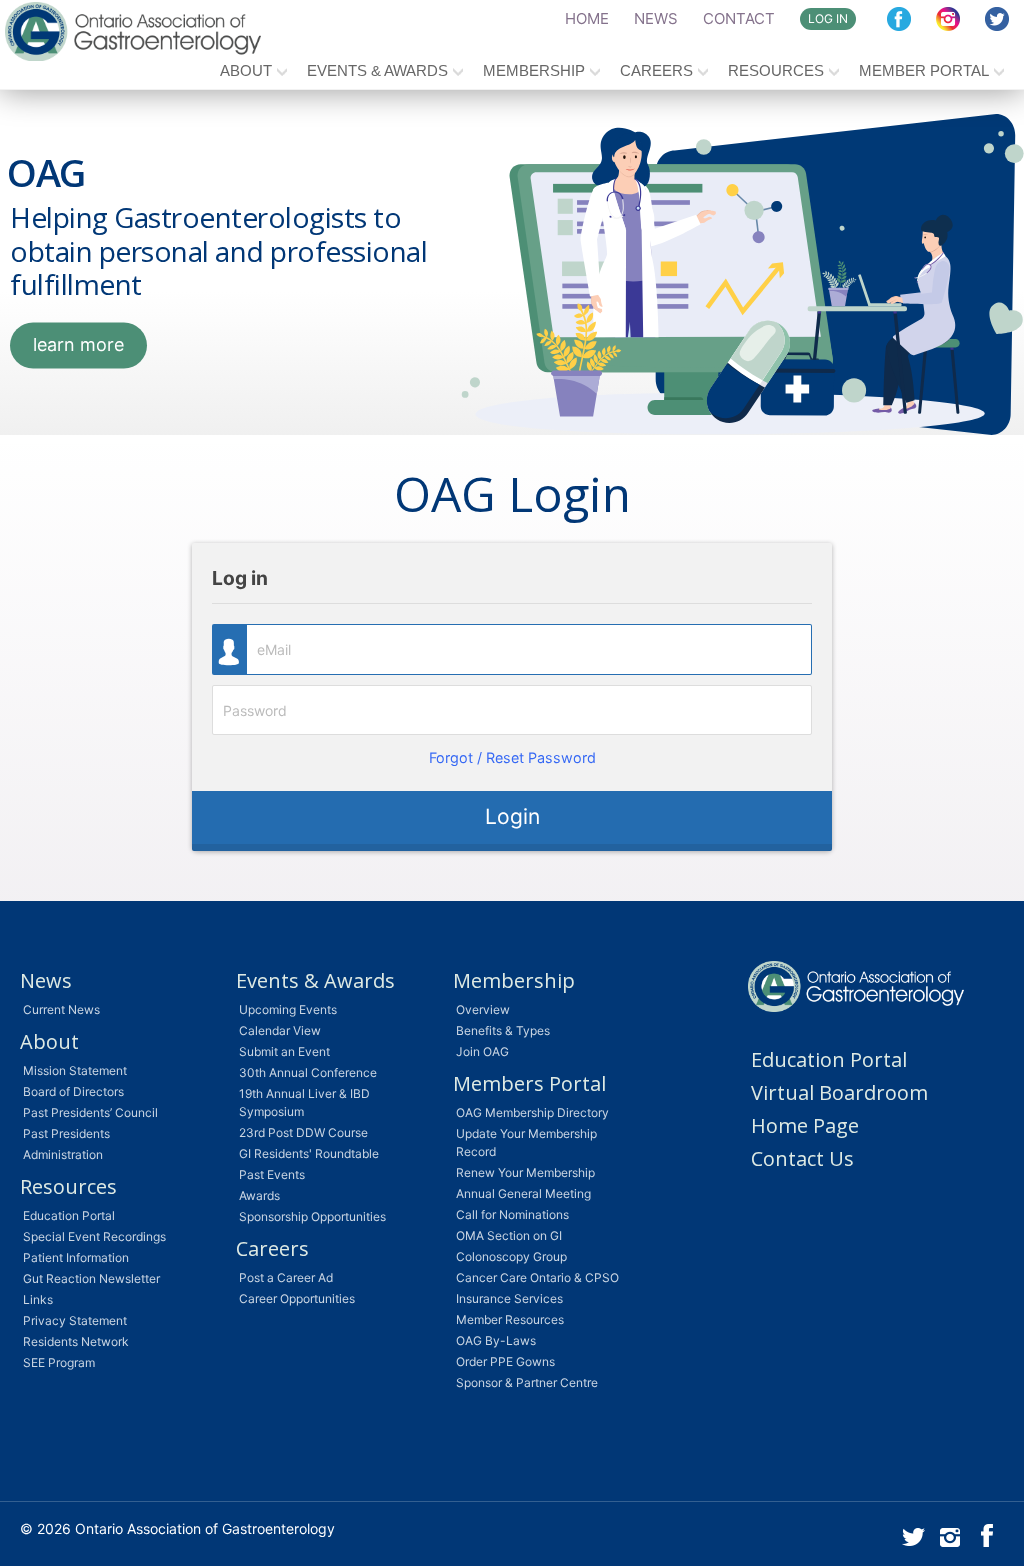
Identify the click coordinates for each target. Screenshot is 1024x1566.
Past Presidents (66, 1133)
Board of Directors (73, 1091)
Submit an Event (284, 1051)
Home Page (805, 1125)
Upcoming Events (288, 1009)
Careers (656, 70)
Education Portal (69, 1215)
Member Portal (924, 70)
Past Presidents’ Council (90, 1112)
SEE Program (59, 1362)
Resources (776, 70)
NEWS (656, 18)
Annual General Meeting (523, 1193)
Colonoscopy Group (511, 1256)
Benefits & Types (503, 1030)
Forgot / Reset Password (512, 757)
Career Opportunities (297, 1298)
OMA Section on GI (509, 1235)
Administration (63, 1154)
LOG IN (828, 18)
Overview (483, 1009)
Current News (61, 1009)
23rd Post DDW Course (303, 1132)
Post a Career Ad (286, 1277)
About (246, 70)
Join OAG (482, 1051)
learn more (78, 344)
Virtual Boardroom (839, 1092)
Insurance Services (509, 1298)
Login (512, 816)
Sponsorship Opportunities (312, 1216)
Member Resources (510, 1319)
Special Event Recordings (94, 1236)
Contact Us (802, 1158)
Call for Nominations (512, 1214)
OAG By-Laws (496, 1340)
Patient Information (76, 1257)
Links (38, 1299)
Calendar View (280, 1030)
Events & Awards (377, 70)
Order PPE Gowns (505, 1361)
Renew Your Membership (525, 1172)
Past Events (272, 1174)
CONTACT (739, 18)
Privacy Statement (75, 1320)
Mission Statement (75, 1070)
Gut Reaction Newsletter (91, 1278)
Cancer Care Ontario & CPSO (537, 1277)
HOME (587, 18)
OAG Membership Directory (532, 1112)
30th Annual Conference (308, 1072)
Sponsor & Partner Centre (527, 1382)
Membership (534, 70)
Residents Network (76, 1341)
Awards (259, 1195)
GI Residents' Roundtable (309, 1153)
